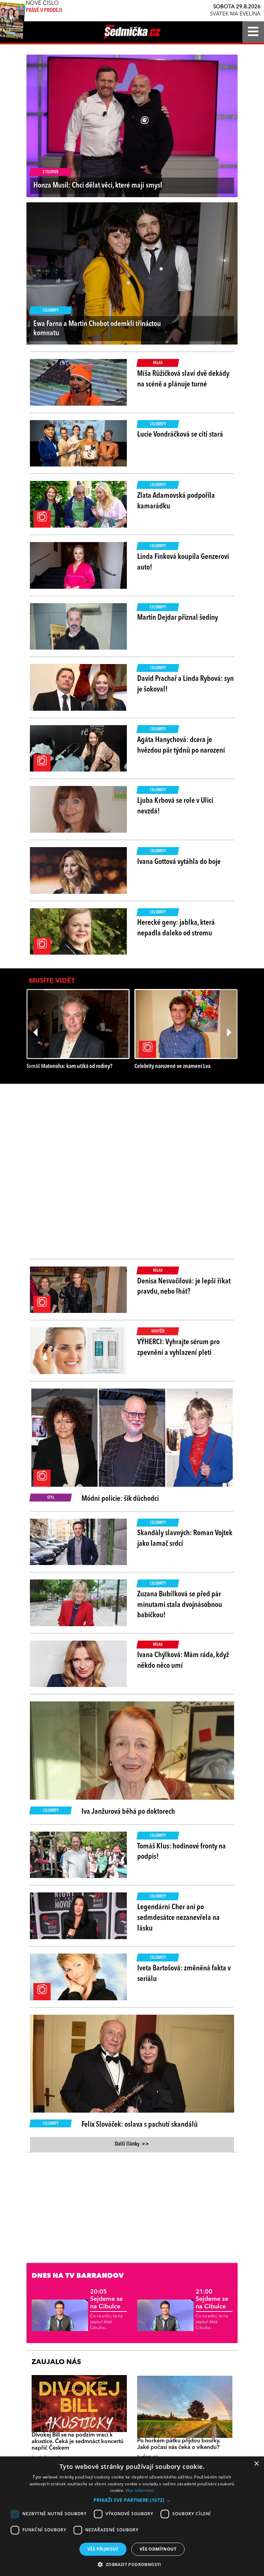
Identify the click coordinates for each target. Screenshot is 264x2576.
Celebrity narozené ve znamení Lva (172, 1066)
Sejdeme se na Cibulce (106, 2299)
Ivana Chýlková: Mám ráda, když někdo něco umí (183, 1660)
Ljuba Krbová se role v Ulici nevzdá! (175, 806)
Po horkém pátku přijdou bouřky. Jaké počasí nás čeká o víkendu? (179, 2444)
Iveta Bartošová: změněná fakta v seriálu (184, 1974)
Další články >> (132, 2144)
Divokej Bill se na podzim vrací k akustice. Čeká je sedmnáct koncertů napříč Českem (78, 2442)
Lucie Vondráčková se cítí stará (180, 435)
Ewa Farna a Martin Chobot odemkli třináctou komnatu (97, 328)
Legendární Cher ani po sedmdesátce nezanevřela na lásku (178, 1918)
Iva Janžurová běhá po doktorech (128, 1812)
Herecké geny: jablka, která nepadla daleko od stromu (176, 928)
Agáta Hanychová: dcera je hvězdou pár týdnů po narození (181, 745)
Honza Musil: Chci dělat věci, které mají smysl (98, 185)
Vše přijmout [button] (103, 2549)
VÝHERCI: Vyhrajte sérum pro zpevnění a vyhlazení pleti (178, 1347)
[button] (132, 2500)
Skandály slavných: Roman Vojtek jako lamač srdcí (185, 1538)
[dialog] (132, 2516)
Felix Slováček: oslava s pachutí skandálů (140, 2125)
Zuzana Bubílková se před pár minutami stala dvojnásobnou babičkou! (180, 1605)
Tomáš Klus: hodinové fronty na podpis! (181, 1852)
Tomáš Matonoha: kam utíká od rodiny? (69, 1066)
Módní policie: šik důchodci (120, 1499)
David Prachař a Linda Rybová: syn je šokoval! (185, 684)
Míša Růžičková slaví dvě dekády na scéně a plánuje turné (183, 379)
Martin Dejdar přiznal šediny (178, 618)
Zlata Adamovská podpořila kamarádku (176, 501)
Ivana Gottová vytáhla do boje (179, 862)
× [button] (256, 2464)
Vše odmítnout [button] (158, 2549)
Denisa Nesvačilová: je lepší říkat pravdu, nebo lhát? (184, 1287)
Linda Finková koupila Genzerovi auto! (183, 562)
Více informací (140, 2490)
